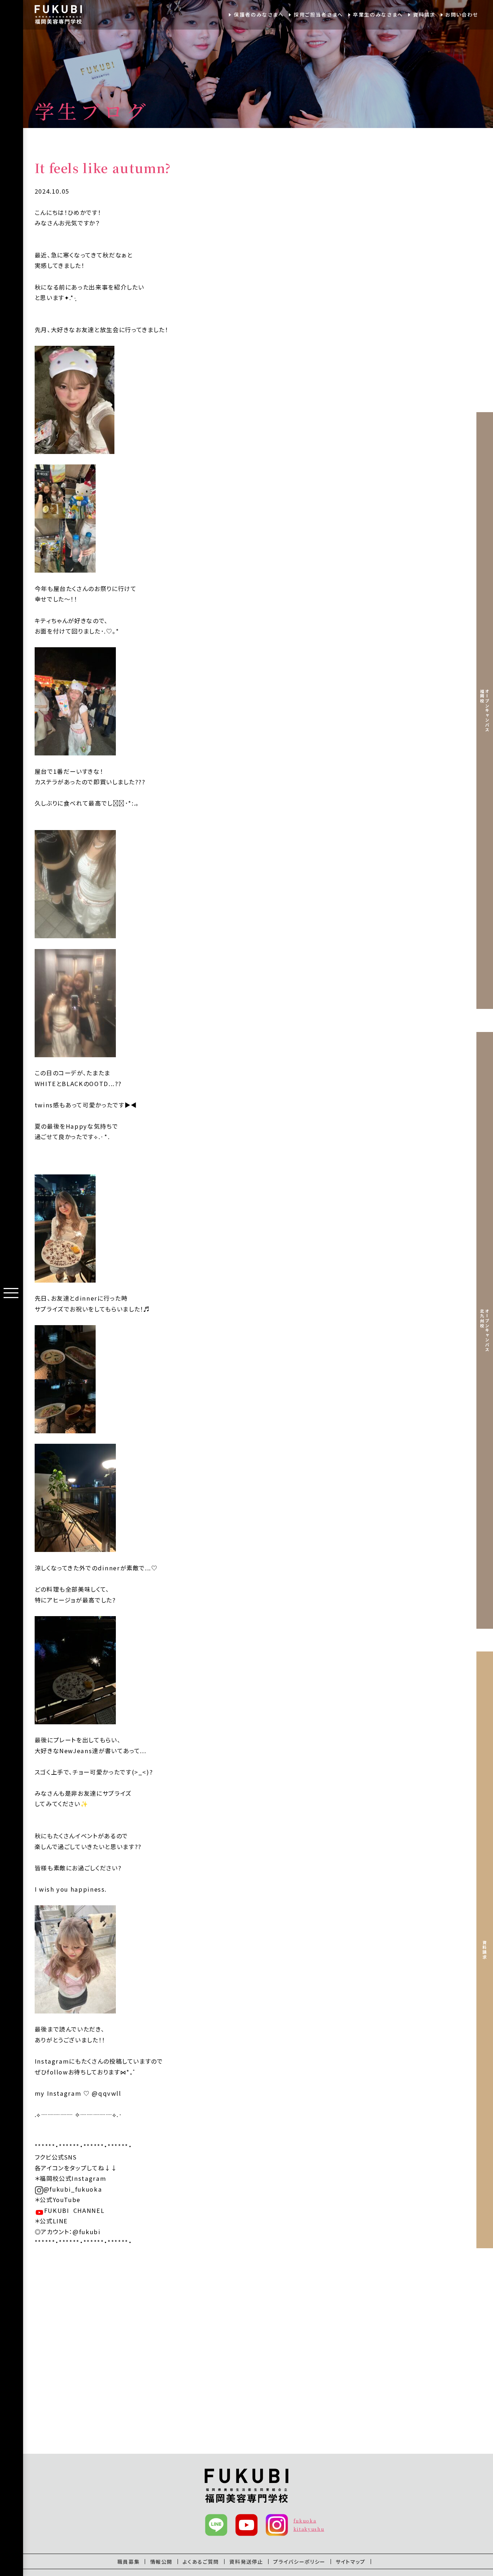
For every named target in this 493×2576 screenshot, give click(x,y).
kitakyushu (309, 2529)
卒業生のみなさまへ (378, 14)
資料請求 (424, 14)
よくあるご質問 (201, 2562)
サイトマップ (351, 2562)
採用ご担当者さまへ (319, 14)
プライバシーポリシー (299, 2562)
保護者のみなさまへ (259, 14)
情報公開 (162, 2562)
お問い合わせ (462, 14)
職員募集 (129, 2562)
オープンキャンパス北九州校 (485, 1330)
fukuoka (305, 2521)
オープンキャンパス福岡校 (485, 711)
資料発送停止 (246, 2562)
